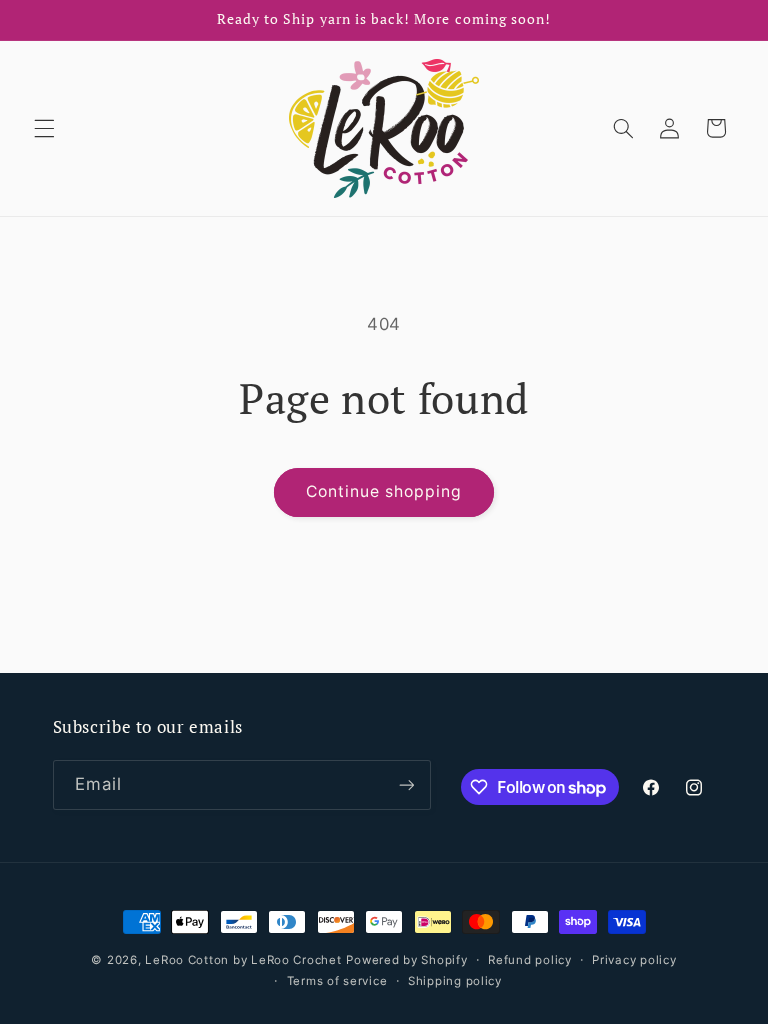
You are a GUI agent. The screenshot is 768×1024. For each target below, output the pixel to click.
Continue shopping (384, 491)
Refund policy (530, 960)
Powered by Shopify (406, 960)
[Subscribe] (406, 784)
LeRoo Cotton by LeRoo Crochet (243, 960)
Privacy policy (634, 960)
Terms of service (337, 981)
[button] (44, 128)
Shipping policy (455, 981)
